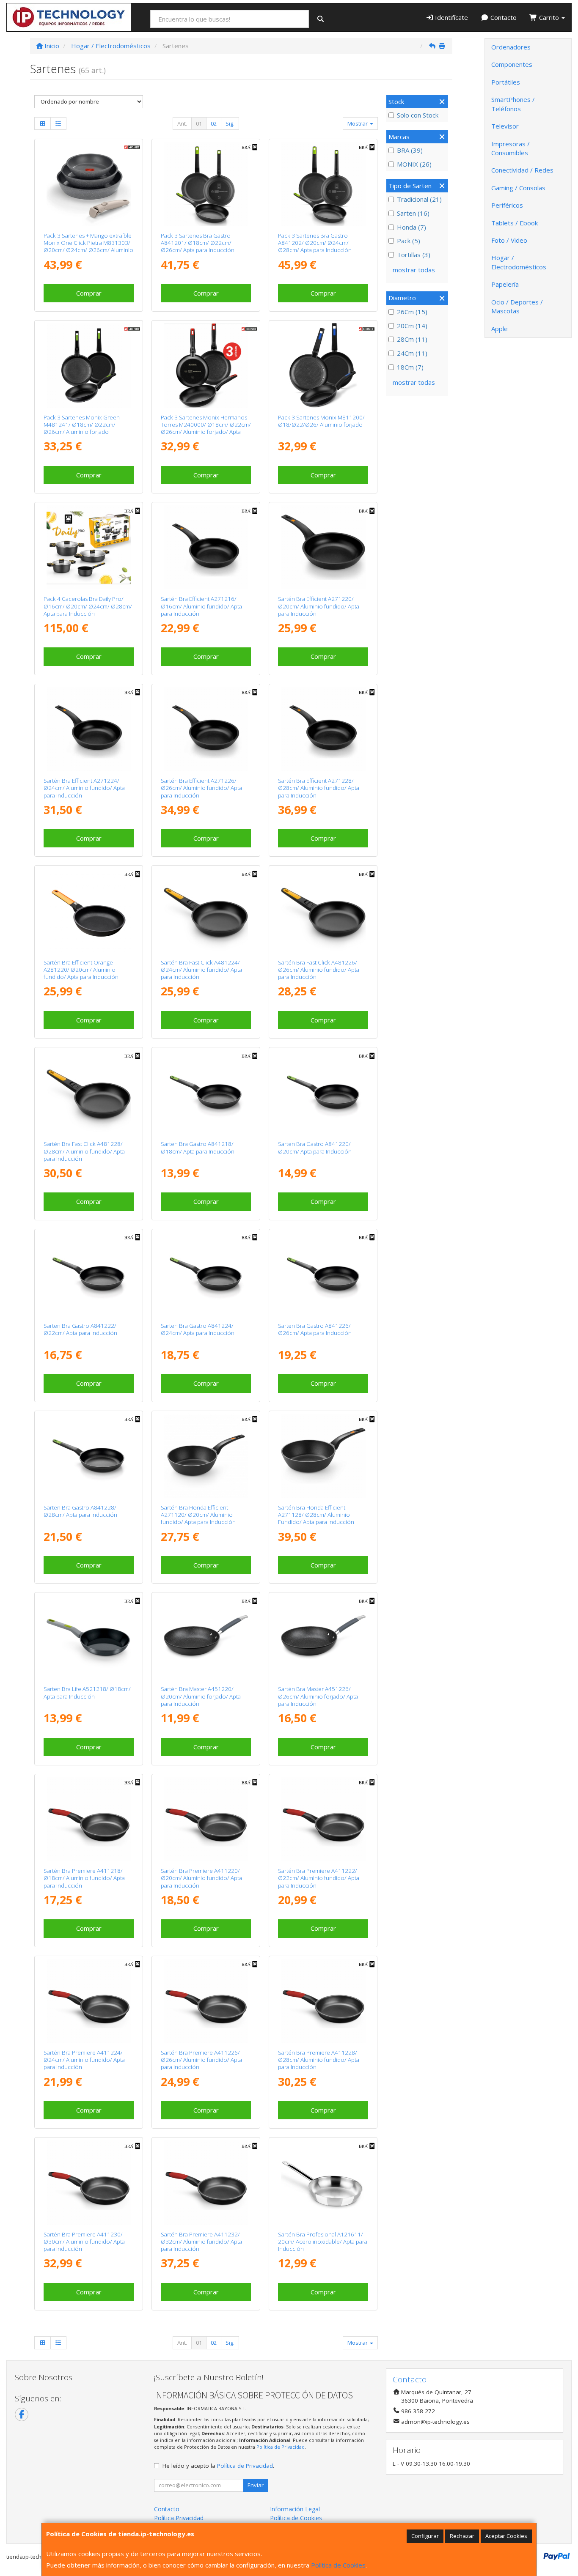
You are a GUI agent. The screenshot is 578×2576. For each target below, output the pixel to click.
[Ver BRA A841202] (323, 184)
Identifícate (451, 17)
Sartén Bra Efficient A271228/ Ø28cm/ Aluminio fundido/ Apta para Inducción (319, 788)
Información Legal (295, 2509)
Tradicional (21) (419, 199)
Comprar (89, 293)
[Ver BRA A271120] (206, 1456)
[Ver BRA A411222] (323, 1819)
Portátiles (506, 82)
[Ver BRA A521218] (89, 1637)
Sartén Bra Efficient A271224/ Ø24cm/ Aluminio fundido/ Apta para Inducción (84, 788)
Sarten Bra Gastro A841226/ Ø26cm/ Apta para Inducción (315, 1329)
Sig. (230, 123)
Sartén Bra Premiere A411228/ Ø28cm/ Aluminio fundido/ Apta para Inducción (319, 2060)
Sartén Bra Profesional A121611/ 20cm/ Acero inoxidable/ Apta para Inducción (323, 2242)
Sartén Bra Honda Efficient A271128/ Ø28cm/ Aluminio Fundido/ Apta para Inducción (316, 1515)
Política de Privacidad (281, 2447)
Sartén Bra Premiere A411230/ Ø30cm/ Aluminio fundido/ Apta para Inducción (84, 2242)
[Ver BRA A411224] (89, 2001)
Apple (500, 329)
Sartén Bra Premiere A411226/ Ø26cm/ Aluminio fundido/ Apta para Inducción (201, 2060)
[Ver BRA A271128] (323, 1456)
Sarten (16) (413, 213)
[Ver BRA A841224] (206, 1274)
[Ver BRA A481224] (206, 910)
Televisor (505, 126)
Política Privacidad (179, 2518)
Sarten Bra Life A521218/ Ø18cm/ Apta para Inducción (87, 1692)
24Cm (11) (412, 353)
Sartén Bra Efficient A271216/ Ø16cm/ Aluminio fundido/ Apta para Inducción (201, 606)
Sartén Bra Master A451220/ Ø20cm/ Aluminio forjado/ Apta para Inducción (201, 1696)
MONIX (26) (414, 164)
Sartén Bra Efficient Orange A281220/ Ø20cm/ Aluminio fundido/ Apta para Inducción (81, 970)
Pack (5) (409, 241)
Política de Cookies (338, 2565)
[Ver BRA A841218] (206, 1092)
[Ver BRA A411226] (206, 2001)
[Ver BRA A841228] (89, 1456)
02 (214, 123)
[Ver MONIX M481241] (89, 365)
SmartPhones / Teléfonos (513, 104)
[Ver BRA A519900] (89, 547)
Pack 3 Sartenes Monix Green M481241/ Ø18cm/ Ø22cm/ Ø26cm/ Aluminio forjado (82, 425)
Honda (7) (411, 227)
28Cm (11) (412, 339)
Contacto (503, 17)
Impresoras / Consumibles (511, 148)
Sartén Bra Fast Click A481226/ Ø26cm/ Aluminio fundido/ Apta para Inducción (319, 970)
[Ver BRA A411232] (206, 2182)
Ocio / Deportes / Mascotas (517, 306)
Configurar (425, 2536)
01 (199, 123)
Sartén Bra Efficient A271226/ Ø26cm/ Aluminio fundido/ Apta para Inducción (201, 788)
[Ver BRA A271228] (323, 729)
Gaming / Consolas (518, 188)
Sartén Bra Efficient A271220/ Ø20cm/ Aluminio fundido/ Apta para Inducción (319, 606)
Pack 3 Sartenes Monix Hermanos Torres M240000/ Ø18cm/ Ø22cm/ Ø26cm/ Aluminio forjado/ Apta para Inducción (206, 428)
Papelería (505, 284)
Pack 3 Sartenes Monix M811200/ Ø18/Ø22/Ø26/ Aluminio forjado (321, 421)
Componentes (512, 64)
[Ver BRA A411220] (206, 1819)
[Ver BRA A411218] (89, 1819)
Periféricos (507, 205)
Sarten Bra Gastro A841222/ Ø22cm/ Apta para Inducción (80, 1329)
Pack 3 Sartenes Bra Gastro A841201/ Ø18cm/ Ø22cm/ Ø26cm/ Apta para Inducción (198, 243)
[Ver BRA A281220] (89, 910)
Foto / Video (509, 240)
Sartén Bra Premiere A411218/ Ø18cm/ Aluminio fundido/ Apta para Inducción (84, 1878)
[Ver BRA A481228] (89, 1092)
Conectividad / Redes (522, 170)
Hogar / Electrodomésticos (519, 262)
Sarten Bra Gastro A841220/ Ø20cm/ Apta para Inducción (315, 1147)
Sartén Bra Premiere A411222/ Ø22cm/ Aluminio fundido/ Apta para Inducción (319, 1878)
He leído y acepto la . (218, 2466)
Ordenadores (511, 47)
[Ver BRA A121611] (323, 2182)
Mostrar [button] (358, 123)
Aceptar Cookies (506, 2536)
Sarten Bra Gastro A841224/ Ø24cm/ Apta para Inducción (198, 1329)
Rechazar (462, 2536)
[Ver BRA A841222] (89, 1274)
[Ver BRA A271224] (89, 729)
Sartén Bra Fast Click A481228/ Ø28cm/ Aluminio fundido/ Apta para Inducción (84, 1151)
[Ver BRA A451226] (323, 1637)
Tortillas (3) (414, 255)
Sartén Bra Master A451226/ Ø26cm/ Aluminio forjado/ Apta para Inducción (318, 1696)
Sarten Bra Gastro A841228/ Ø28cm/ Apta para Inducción (80, 1511)
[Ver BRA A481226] (323, 910)
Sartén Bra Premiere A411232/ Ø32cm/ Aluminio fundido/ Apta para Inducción (201, 2242)
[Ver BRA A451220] (206, 1637)
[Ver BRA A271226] (206, 729)
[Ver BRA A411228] (323, 2001)
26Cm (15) (412, 312)
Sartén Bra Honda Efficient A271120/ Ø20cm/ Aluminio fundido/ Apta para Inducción (198, 1515)
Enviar (256, 2485)
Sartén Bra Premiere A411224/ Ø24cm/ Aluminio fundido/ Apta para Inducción (84, 2060)
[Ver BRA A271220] (323, 547)
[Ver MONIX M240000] (206, 365)
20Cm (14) (412, 326)
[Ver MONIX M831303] (89, 184)
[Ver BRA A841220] (323, 1092)
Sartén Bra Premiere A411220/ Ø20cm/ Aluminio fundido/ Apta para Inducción (201, 1878)
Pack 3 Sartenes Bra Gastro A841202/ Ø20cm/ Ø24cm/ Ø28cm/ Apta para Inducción (315, 243)
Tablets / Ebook (515, 223)
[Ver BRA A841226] (323, 1274)
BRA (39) (410, 150)
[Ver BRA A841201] (206, 184)
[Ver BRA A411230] (89, 2182)
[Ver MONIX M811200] (323, 365)
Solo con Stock (418, 115)
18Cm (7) (410, 367)
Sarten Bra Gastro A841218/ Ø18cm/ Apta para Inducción (198, 1147)
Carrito (549, 17)
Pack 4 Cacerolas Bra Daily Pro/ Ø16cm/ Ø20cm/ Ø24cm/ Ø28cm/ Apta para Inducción (88, 606)
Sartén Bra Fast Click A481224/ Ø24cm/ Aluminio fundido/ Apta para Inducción (201, 970)
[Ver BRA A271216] (206, 547)
